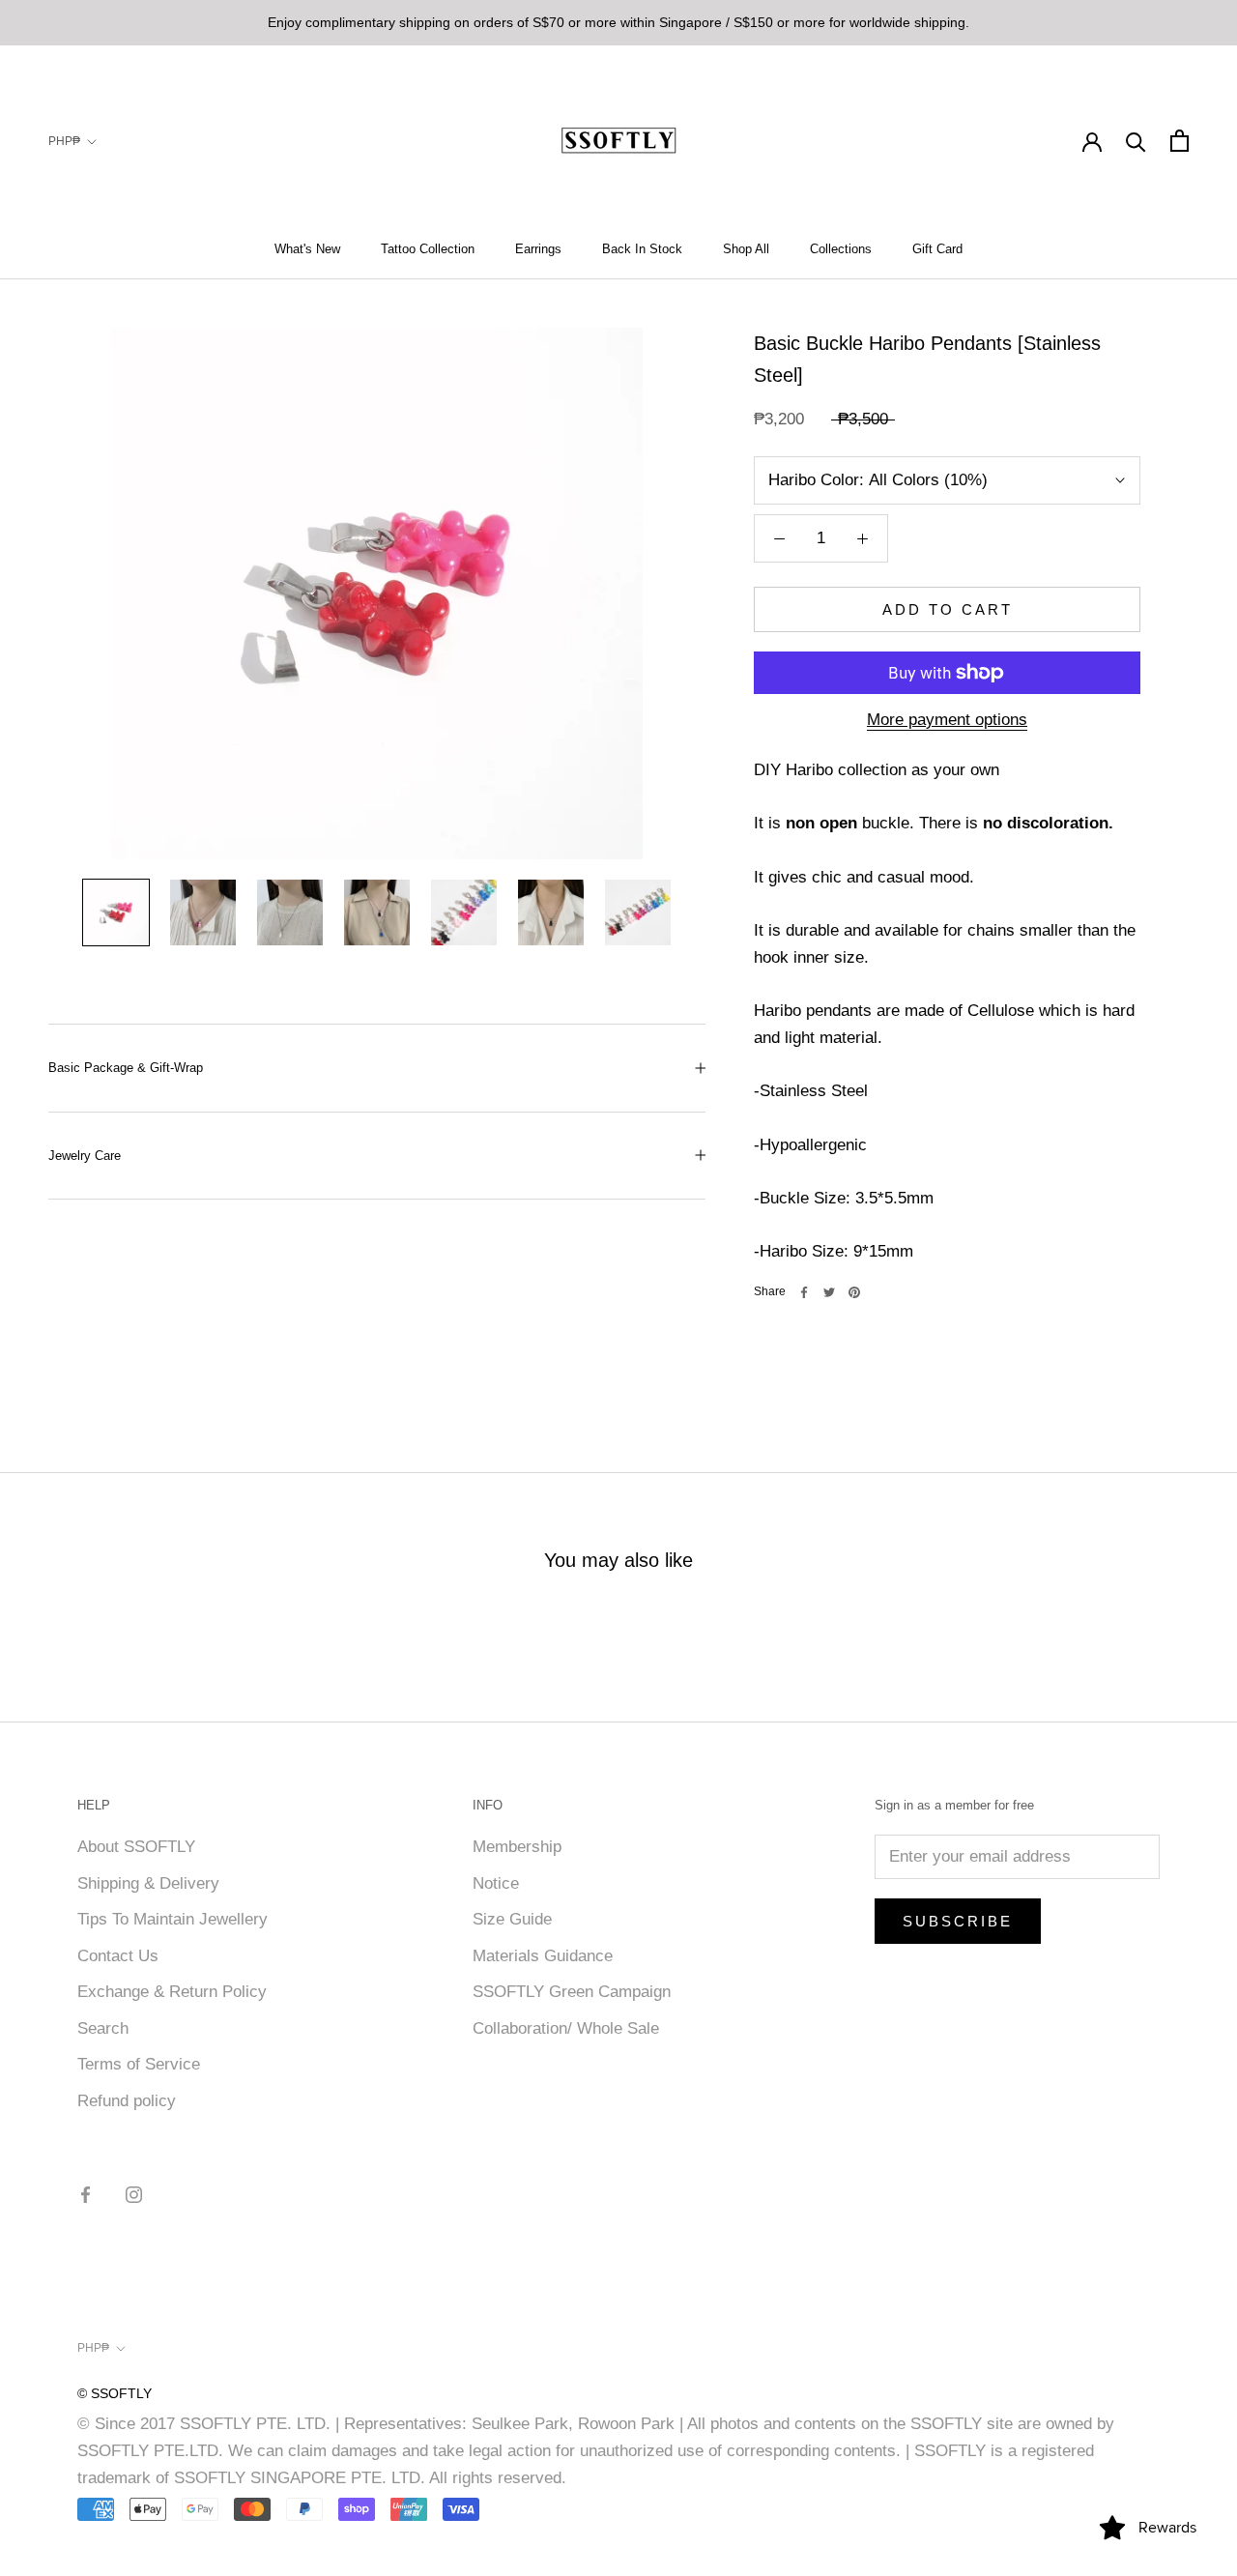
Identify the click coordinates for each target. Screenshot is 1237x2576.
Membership (517, 1847)
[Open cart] (1179, 141)
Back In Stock (642, 249)
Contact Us (118, 1956)
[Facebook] (804, 1292)
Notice (496, 1883)
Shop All (746, 249)
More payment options (947, 720)
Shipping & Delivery (148, 1883)
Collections (841, 249)
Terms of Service (139, 2064)
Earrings (538, 249)
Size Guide (512, 1919)
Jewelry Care (85, 1156)
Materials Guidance (543, 1956)
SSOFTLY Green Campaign (572, 1992)
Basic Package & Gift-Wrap (126, 1068)
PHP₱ (64, 141)
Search (103, 2028)
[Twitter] (829, 1292)
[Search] (1136, 141)
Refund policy (127, 2101)
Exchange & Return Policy (172, 1992)
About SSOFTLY (136, 1847)
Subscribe (958, 1921)
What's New (307, 249)
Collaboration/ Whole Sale (566, 2028)
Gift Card (937, 249)
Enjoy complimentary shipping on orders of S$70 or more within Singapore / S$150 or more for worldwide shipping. (618, 22)
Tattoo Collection (428, 249)
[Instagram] (134, 2194)
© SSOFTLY (115, 2393)
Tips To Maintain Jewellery (173, 1919)
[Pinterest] (854, 1292)
